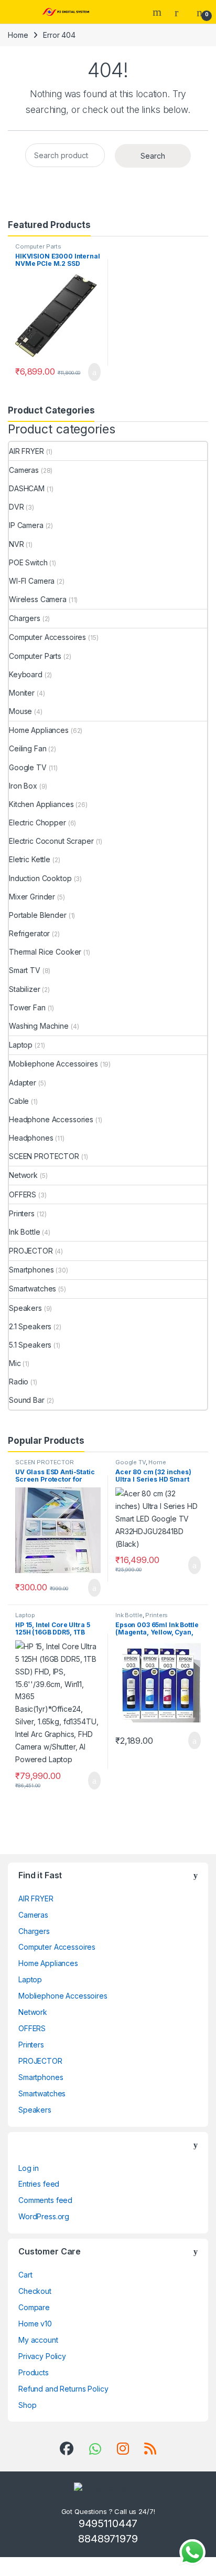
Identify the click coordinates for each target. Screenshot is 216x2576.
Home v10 (35, 2324)
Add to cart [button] (94, 372)
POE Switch (28, 562)
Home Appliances (39, 730)
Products (34, 2372)
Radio (19, 1382)
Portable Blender (38, 915)
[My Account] (180, 12)
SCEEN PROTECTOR (44, 1156)
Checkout (35, 2291)
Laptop (21, 1045)
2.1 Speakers (30, 1326)
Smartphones (31, 1270)
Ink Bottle (25, 1232)
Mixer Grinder (32, 897)
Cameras (24, 470)
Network (23, 1175)
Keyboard (26, 674)
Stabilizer (25, 989)
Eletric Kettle (30, 859)
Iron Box (23, 786)
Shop (27, 2405)
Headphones (31, 1138)
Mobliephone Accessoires (53, 1064)
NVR (17, 544)
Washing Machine (39, 1026)
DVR (17, 507)
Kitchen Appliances (41, 804)
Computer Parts (38, 246)
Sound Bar (27, 1400)
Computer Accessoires (47, 637)
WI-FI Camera (32, 581)
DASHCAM (27, 488)
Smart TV (25, 970)
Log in (29, 2168)
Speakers (25, 1308)
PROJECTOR (31, 1251)
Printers (22, 1213)
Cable (19, 1101)
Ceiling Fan (28, 748)
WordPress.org (44, 2216)
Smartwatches (33, 1289)
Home (18, 35)
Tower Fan (27, 1007)
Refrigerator (29, 933)
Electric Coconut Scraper (51, 841)
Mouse (20, 711)
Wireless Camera (38, 599)
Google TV (28, 767)
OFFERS (23, 1194)
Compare (34, 2307)
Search (158, 12)
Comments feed (45, 2200)
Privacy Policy (42, 2356)
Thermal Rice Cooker (45, 952)
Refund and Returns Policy (63, 2389)
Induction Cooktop (40, 878)
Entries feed (39, 2184)
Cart (25, 2275)
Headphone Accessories (51, 1119)
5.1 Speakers (30, 1345)
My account (38, 2340)
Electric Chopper (37, 823)
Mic (15, 1363)
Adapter (23, 1083)
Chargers (25, 618)
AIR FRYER (26, 451)
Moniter (22, 693)
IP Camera (26, 525)
